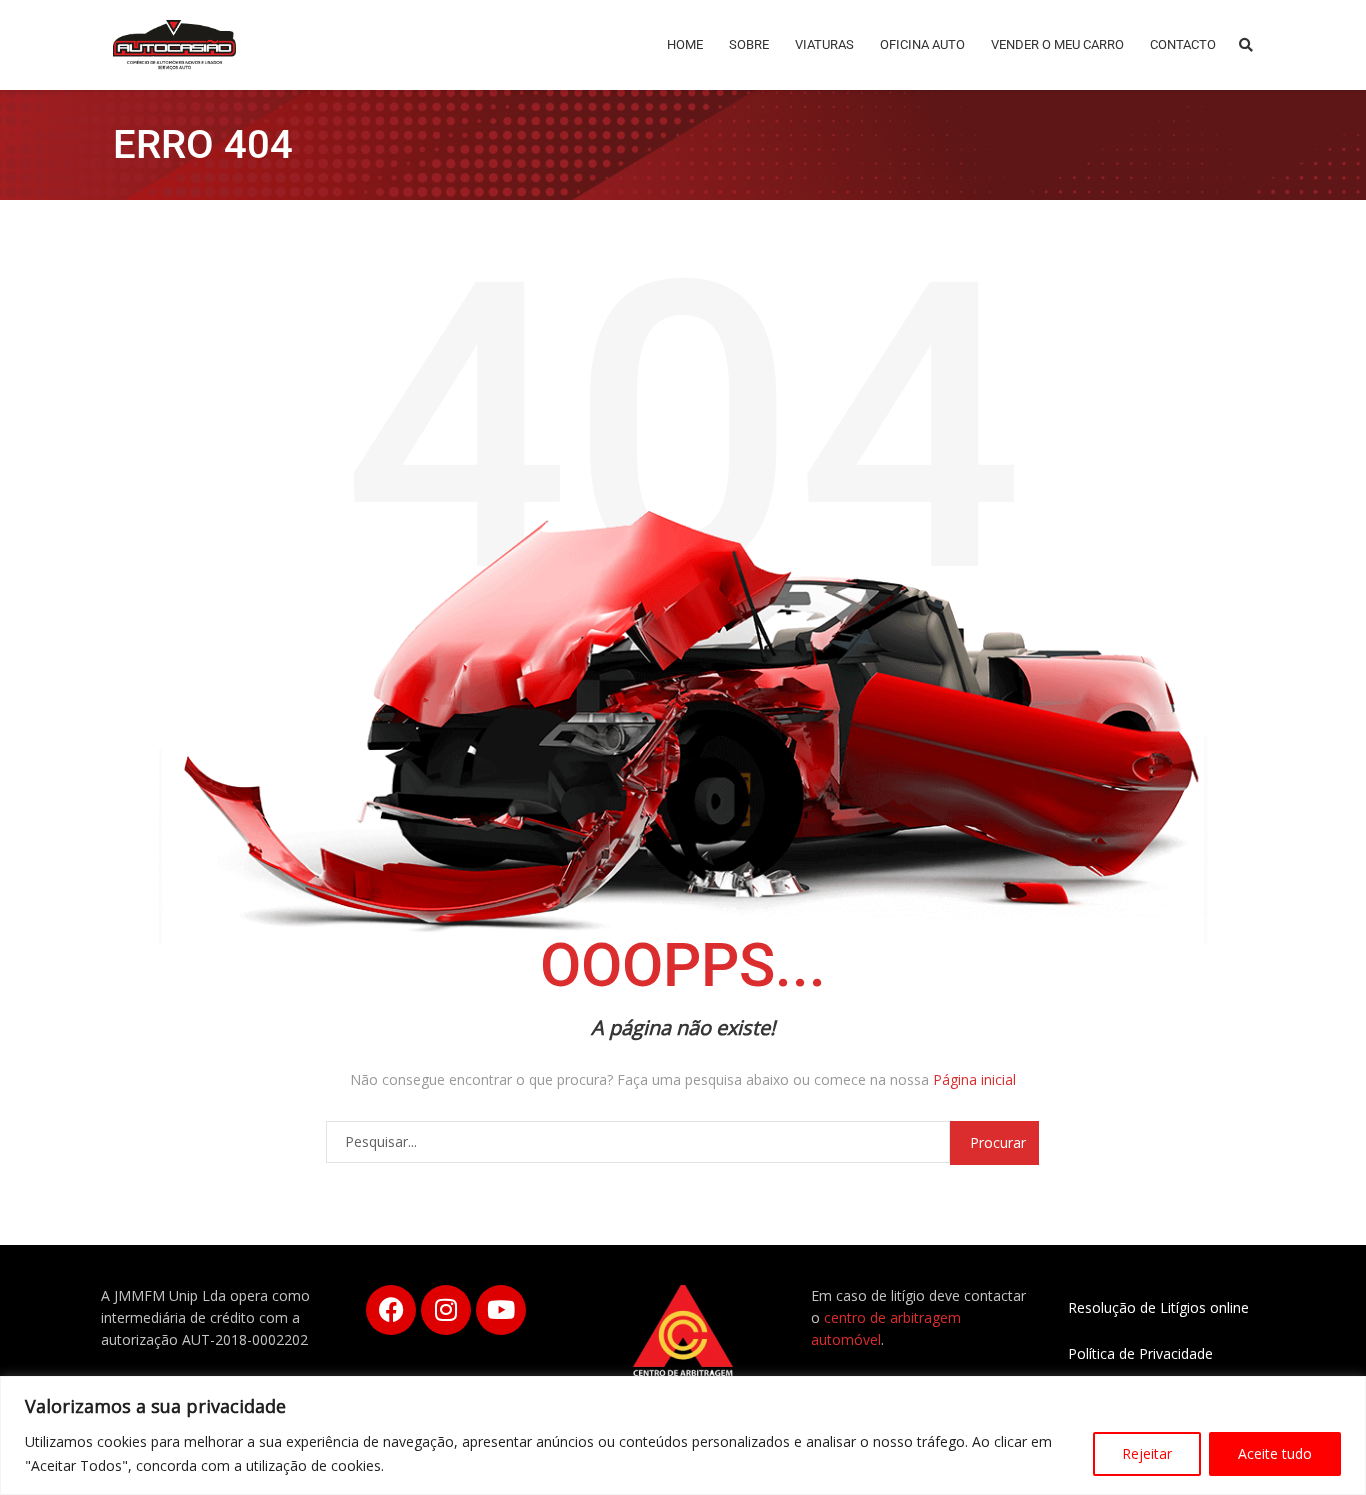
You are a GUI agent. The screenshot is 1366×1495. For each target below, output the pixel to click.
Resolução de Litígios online (1158, 1307)
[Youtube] (501, 1310)
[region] (683, 1435)
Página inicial (974, 1079)
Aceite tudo (1275, 1453)
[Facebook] (391, 1310)
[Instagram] (446, 1310)
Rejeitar (1147, 1453)
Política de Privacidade (1140, 1353)
